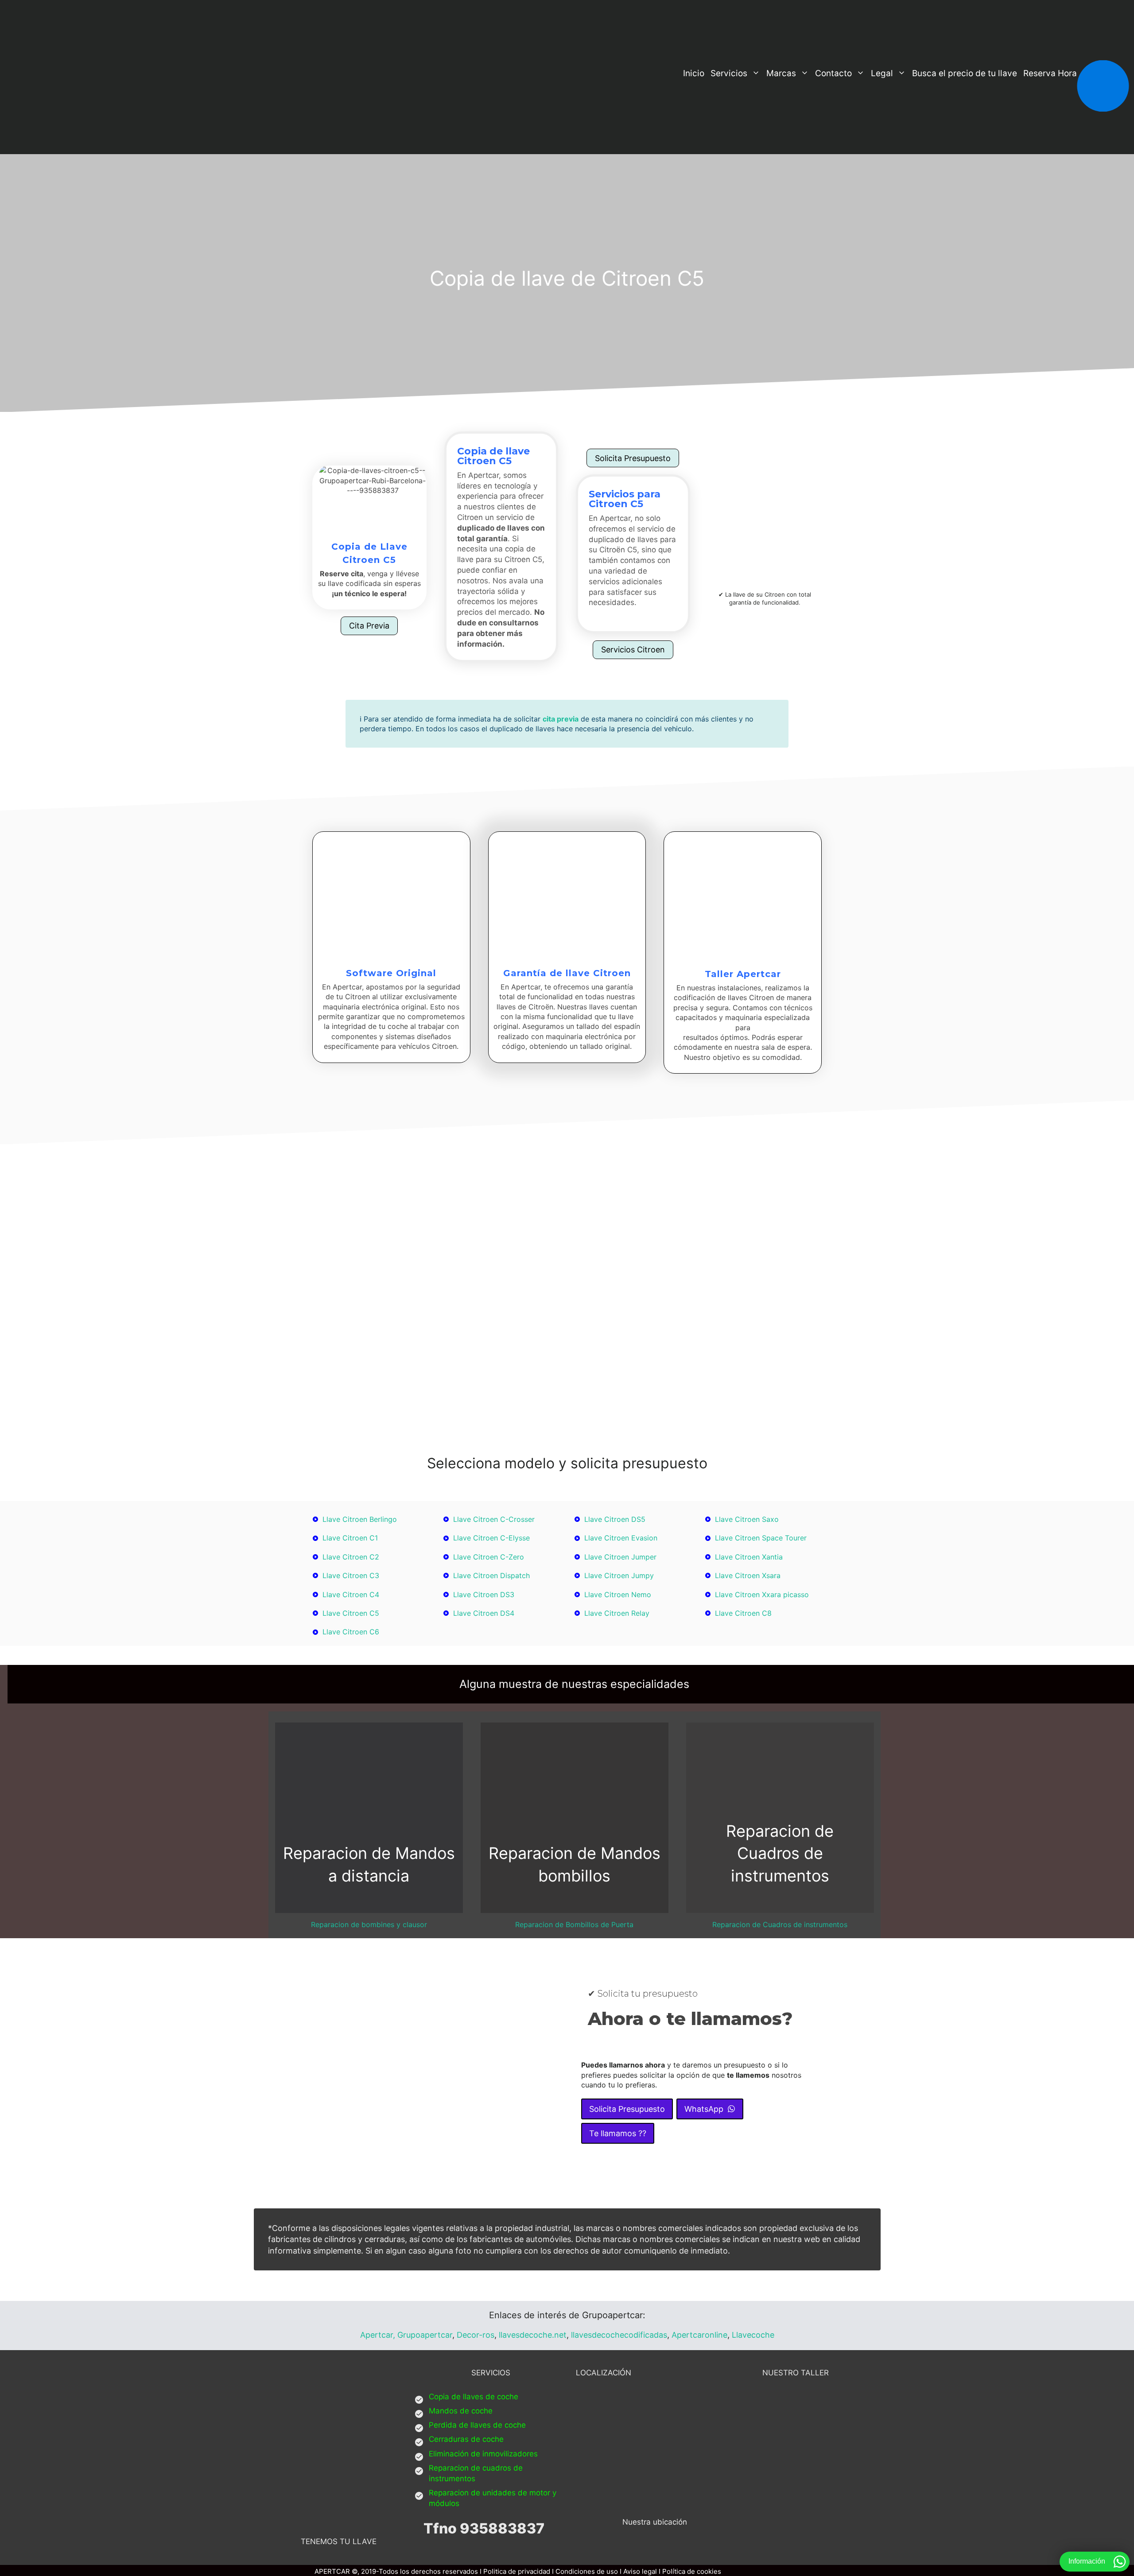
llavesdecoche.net (533, 2335)
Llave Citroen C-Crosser (494, 1519)
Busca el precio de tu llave (965, 73)
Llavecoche (753, 2335)
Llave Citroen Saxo (747, 1519)
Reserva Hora (1050, 73)
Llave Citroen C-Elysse (491, 1538)
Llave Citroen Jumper (620, 1557)
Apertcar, (378, 2335)
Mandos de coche (461, 2411)
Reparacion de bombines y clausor (369, 1924)
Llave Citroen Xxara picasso (762, 1594)
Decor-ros (476, 2335)
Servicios (729, 73)
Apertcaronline (699, 2335)
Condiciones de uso (587, 2571)
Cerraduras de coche (466, 2439)
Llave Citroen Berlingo (360, 1519)
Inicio (694, 73)
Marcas (781, 73)
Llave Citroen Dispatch (491, 1575)
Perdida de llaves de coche (477, 2425)
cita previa (561, 719)
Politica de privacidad (517, 2571)
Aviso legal (640, 2571)
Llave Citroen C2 (351, 1557)
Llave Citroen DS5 (615, 1519)
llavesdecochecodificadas (618, 2335)
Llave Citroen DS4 (484, 1613)
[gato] (592, 614)
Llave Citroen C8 (743, 1613)
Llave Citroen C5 (351, 1613)
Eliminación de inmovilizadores (483, 2454)
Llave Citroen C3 (351, 1575)
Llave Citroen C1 (350, 1538)
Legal (882, 73)
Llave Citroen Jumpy (619, 1575)
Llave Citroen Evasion (621, 1538)
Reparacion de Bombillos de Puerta (574, 1924)
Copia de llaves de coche (474, 2397)
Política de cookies (692, 2571)
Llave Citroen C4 (351, 1594)
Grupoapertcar (425, 2335)
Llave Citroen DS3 (484, 1594)
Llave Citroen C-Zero (489, 1557)
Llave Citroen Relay (617, 1613)
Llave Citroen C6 (351, 1632)
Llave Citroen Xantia (749, 1557)
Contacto (833, 73)
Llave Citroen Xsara (748, 1575)
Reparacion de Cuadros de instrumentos (780, 1924)
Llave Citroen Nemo (618, 1594)
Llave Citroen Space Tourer (761, 1538)
